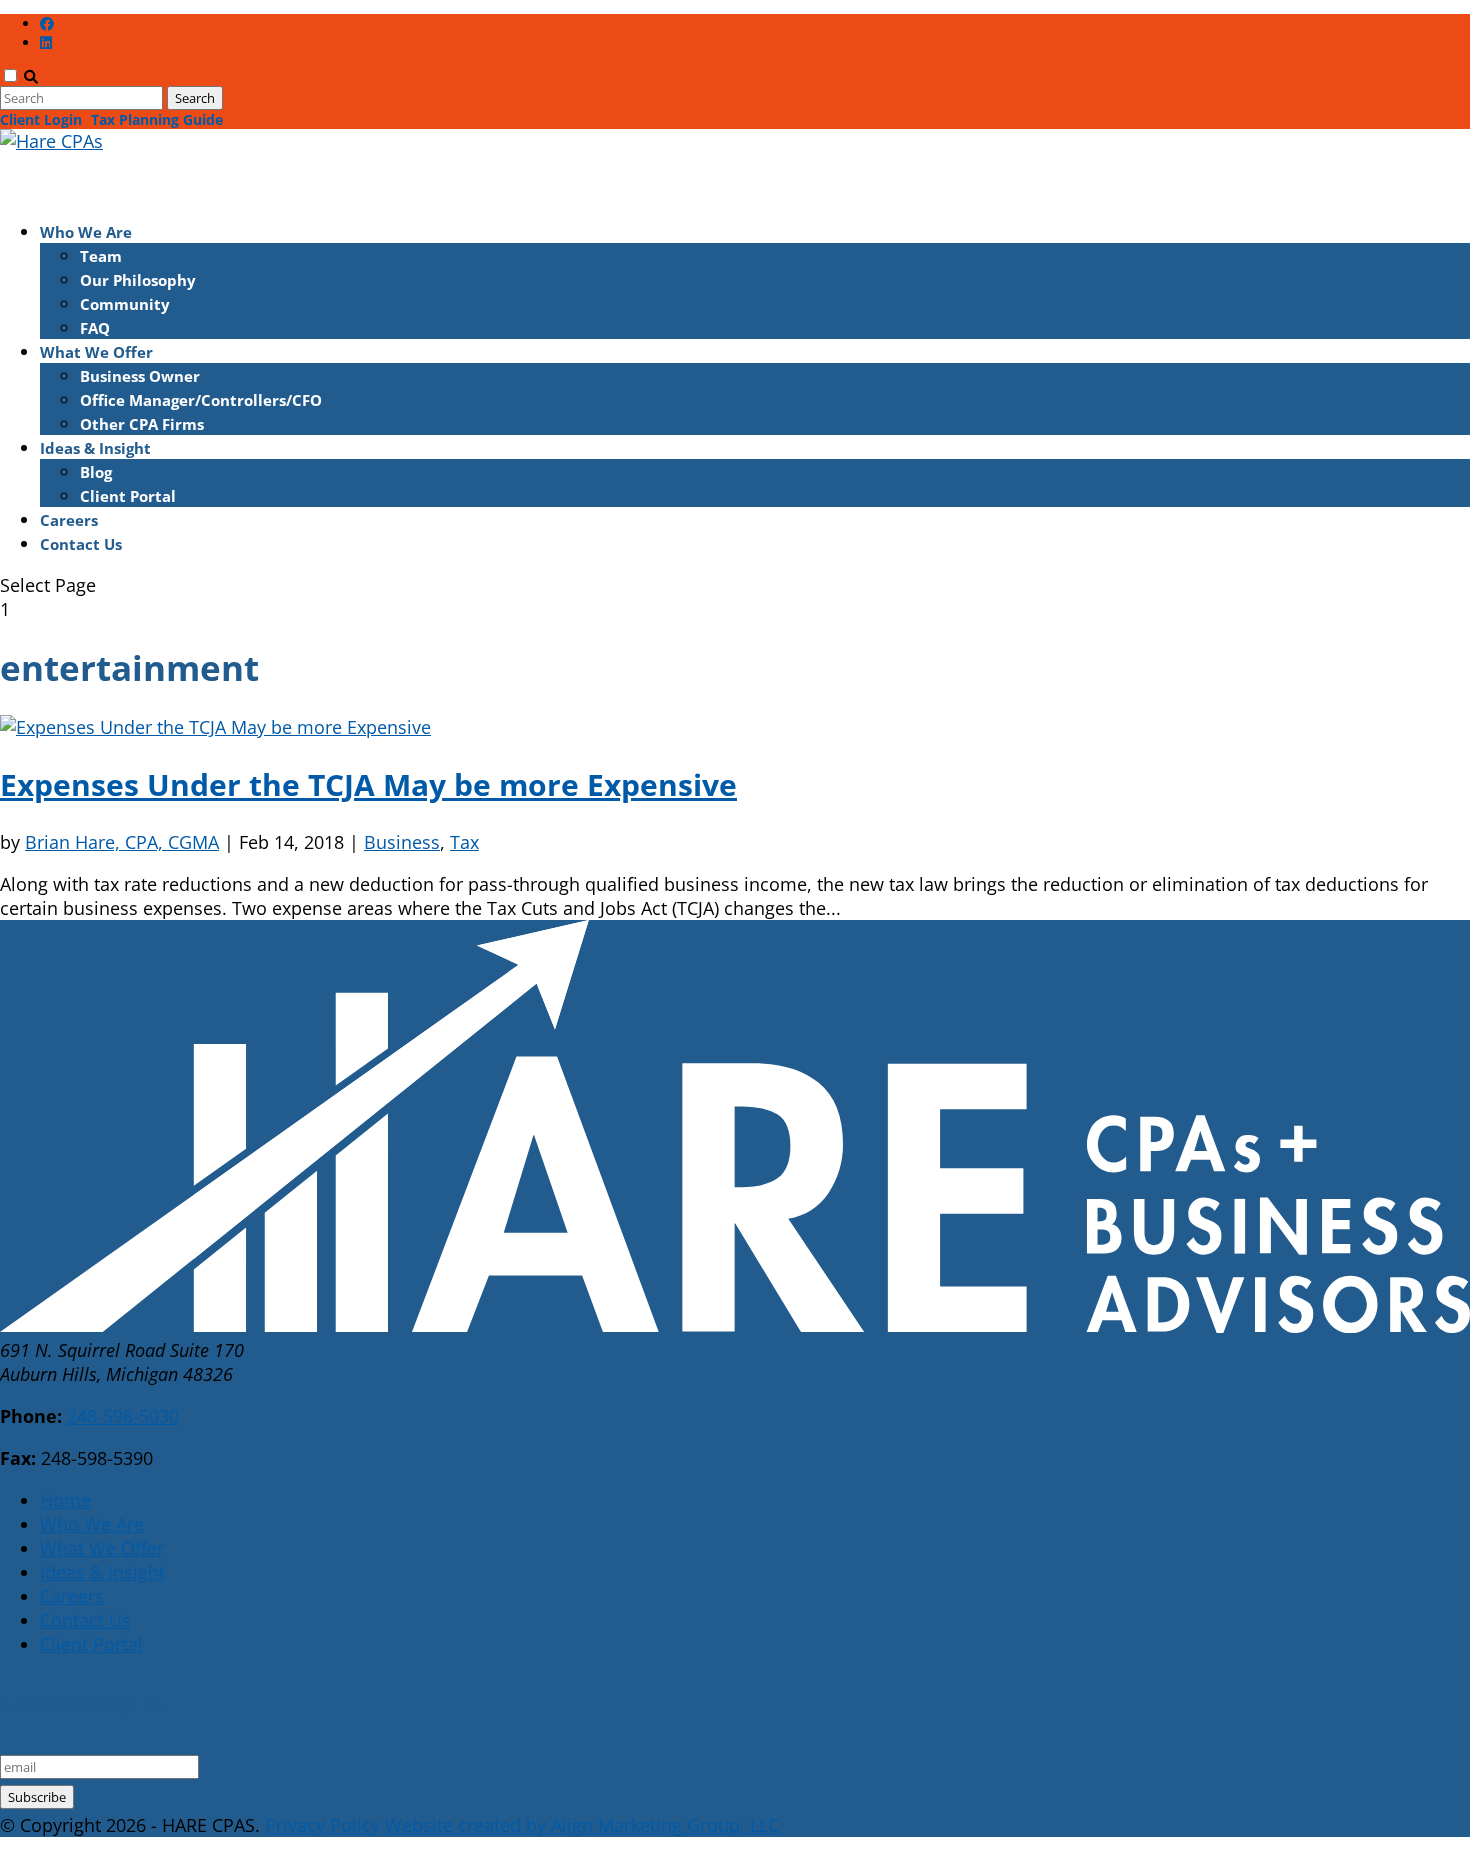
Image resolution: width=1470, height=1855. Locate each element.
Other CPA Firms (142, 424)
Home (65, 1500)
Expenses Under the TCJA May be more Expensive (368, 784)
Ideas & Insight (102, 1572)
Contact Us (81, 544)
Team (101, 256)
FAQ (95, 328)
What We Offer (102, 1548)
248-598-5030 (123, 1416)
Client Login (41, 119)
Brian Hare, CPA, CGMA (122, 842)
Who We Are (92, 1524)
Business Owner (140, 376)
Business (402, 842)
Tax (464, 842)
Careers (72, 1596)
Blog (96, 472)
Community (125, 304)
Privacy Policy (322, 1825)
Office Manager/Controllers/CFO (201, 400)
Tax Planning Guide (157, 119)
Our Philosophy (138, 280)
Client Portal (128, 496)
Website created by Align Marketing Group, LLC (582, 1825)
